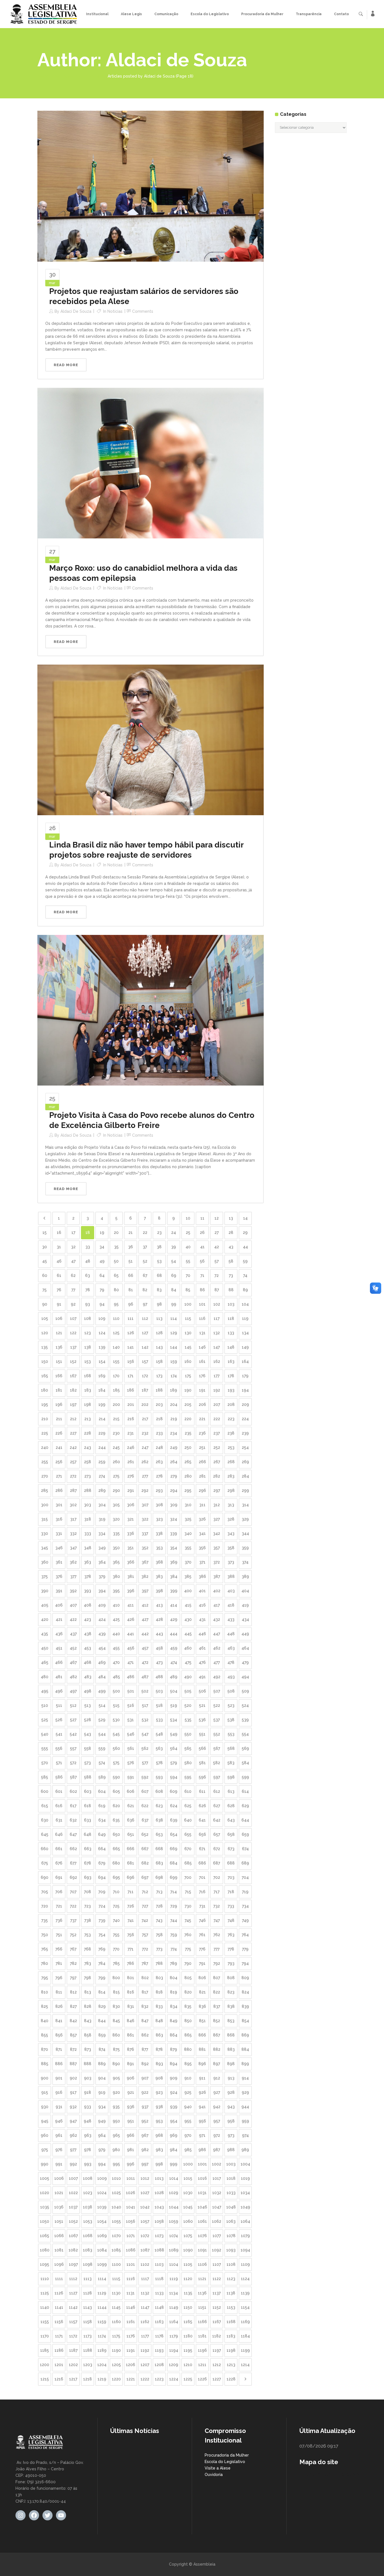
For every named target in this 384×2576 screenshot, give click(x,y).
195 (45, 1404)
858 (88, 2035)
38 (159, 1247)
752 (73, 1935)
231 (131, 1433)
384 (174, 1576)
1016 (202, 2178)
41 (202, 1247)
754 (102, 1935)
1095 (45, 2264)
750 (45, 1935)
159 (174, 1361)
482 (73, 1677)
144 (174, 1347)
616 (59, 1806)
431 (202, 1619)
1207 (145, 2365)
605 (116, 1791)
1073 (159, 2236)
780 (45, 1963)
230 (116, 1433)
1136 (202, 2293)
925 (188, 2092)
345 (45, 1548)
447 (217, 1634)
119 (245, 1318)
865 (188, 2035)
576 (131, 1763)
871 (59, 2049)
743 (159, 1920)
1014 (174, 2178)
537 (217, 1720)
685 (188, 1863)
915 (45, 2092)
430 (188, 1619)
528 (88, 1720)
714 (174, 1892)
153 (88, 1361)
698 (159, 1877)
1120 (188, 2279)
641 (202, 1820)
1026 (131, 2193)
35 (116, 1247)
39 (174, 1247)
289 (102, 1490)
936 (131, 2107)
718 (231, 1892)
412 (145, 1605)
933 (88, 2107)
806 (202, 1978)
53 (159, 1261)
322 (145, 1519)
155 (116, 1361)
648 (88, 1834)
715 (188, 1892)
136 (59, 1347)
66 (131, 1275)
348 (88, 1548)
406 (59, 1605)
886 (59, 2064)
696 (131, 1877)
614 (245, 1791)
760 (188, 1935)
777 (217, 1949)
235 (188, 1433)
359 (245, 1548)
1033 (231, 2193)
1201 (59, 2365)
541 (59, 1734)
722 (73, 1906)
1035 (45, 2207)
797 (73, 1978)
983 (159, 2150)
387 (217, 1576)
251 (202, 1447)
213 (88, 1419)
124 (102, 1333)
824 (245, 1992)
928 (231, 2092)
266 (202, 1462)
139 (102, 1347)
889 (102, 2064)
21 (131, 1233)
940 (188, 2107)
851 (202, 2021)
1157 (73, 2322)
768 (88, 1949)
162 (217, 1361)
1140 (45, 2307)
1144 (102, 2307)
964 (102, 2135)
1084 (102, 2250)
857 (73, 2035)
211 (59, 1419)
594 (174, 1777)
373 (231, 1562)
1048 (231, 2207)
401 (202, 1591)
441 (131, 1634)
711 (131, 1892)
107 (73, 1318)
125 (116, 1333)
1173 (88, 2336)
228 (88, 1433)
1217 (73, 2379)
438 (88, 1634)
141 (131, 1347)
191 (202, 1390)
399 (174, 1591)
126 (131, 1333)
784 (102, 1963)
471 (131, 1662)
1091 (202, 2250)
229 (102, 1433)
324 (174, 1519)
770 (116, 1949)
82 (145, 1290)
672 (217, 1849)
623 (159, 1806)
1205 (116, 2365)
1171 (59, 2336)
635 (116, 1820)
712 (145, 1892)
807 (217, 1978)
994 (102, 2164)
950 (116, 2121)
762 (217, 1935)
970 (188, 2135)
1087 (145, 2250)
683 (159, 1863)
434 (245, 1619)
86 (202, 1290)
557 (73, 1748)
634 (102, 1820)
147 (217, 1347)
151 (59, 1361)
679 (102, 1863)
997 (145, 2164)
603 (88, 1791)
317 (73, 1519)
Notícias (115, 311)
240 (45, 1447)
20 (116, 1233)
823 (231, 1992)
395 (116, 1591)
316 (59, 1519)
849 (174, 2021)
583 (231, 1763)
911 (202, 2078)
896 (202, 2064)
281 (202, 1476)
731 (202, 1906)
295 (188, 1490)
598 (231, 1777)
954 (174, 2121)
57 (217, 1261)
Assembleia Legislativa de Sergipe (70, 76)
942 (217, 2107)
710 (116, 1892)
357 (217, 1548)
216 (131, 1419)
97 (145, 1304)
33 (88, 1247)
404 (245, 1591)
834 (174, 2006)
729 (174, 1906)
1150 (188, 2307)
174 (174, 1376)
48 (88, 1261)
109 (102, 1318)
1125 (45, 2293)
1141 (59, 2307)
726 (131, 1906)
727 (145, 1906)
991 (59, 2164)
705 (45, 1892)
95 (116, 1304)
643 (231, 1820)
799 (102, 1978)
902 (73, 2078)
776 (202, 1949)
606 (131, 1791)
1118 (159, 2279)
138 (88, 1347)
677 (73, 1863)
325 (188, 1519)
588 (88, 1777)
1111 (59, 2279)
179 (245, 1376)
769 (102, 1949)
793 (231, 1963)
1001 (202, 2164)
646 (59, 1834)
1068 (88, 2236)
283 (231, 1476)
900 (45, 2078)
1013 (159, 2178)
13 (231, 1218)
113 (159, 1318)
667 (145, 1849)
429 (174, 1619)
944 (245, 2107)
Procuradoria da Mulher (227, 2455)
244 (102, 1447)
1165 (188, 2322)
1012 (145, 2178)
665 (116, 1849)
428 (159, 1619)
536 (202, 1720)
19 (102, 1233)
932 (73, 2107)
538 (231, 1720)
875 (116, 2049)
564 (174, 1748)
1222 (145, 2379)
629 (245, 1806)
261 (131, 1462)
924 (174, 2092)
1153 (231, 2307)
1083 (88, 2250)
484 (102, 1677)
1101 (131, 2264)
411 (131, 1605)
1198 (231, 2350)
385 (188, 1576)
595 (188, 1777)
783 (88, 1963)
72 (217, 1275)
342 (217, 1533)
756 (131, 1935)
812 (73, 1992)
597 (217, 1777)
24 (174, 1233)
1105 (188, 2264)
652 (145, 1834)
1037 (73, 2207)
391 (59, 1591)
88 (231, 1290)
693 (88, 1877)
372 (217, 1562)
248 (159, 1447)
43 (231, 1247)
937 (145, 2107)
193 (231, 1390)
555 (45, 1748)
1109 (245, 2264)
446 (202, 1634)
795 (45, 1978)
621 (131, 1806)
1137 (217, 2293)
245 (116, 1447)
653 (159, 1834)
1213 (231, 2365)
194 (245, 1390)
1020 (45, 2193)
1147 (145, 2307)
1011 (131, 2178)
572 (73, 1763)
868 (231, 2035)
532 (145, 1720)
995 (116, 2164)
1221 (131, 2379)
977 (73, 2150)
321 (131, 1519)
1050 (45, 2221)
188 (159, 1390)
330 (45, 1533)
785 (116, 1963)
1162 (145, 2322)
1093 (231, 2250)
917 (73, 2092)
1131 (131, 2293)
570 (45, 1763)
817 (145, 1992)
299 (245, 1490)
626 (202, 1806)
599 (245, 1777)
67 (145, 1275)
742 (145, 1920)
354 (174, 1548)
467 (73, 1662)
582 (217, 1763)
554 (245, 1734)
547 (145, 1734)
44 (245, 1247)
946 (59, 2121)
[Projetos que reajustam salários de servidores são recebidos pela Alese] (151, 186)
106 (59, 1318)
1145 (116, 2307)
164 (245, 1361)
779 (245, 1949)
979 (102, 2150)
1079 (245, 2236)
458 (159, 1648)
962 (73, 2135)
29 (245, 1233)
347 (73, 1548)
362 (73, 1562)
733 (231, 1906)
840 (45, 2021)
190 (188, 1390)
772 (145, 1949)
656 (202, 1834)
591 (131, 1777)
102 (217, 1304)
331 (59, 1533)
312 (217, 1505)
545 (116, 1734)
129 (174, 1333)
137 (73, 1347)
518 (159, 1705)
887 (73, 2064)
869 (245, 2035)
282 (217, 1476)
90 (45, 1304)
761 (202, 1935)
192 (217, 1390)
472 (145, 1662)
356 (202, 1548)
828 (88, 2006)
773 (159, 1949)
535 (188, 1720)
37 (145, 1247)
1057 (145, 2221)
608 (159, 1791)
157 (145, 1361)
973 (231, 2135)
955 (188, 2121)
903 (88, 2078)
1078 (231, 2236)
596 (202, 1777)
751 (59, 1935)
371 (202, 1562)
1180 (188, 2336)
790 (188, 1963)
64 (102, 1275)
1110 (45, 2279)
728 (159, 1906)
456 (131, 1648)
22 (145, 1233)
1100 (116, 2264)
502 (145, 1691)
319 (102, 1519)
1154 (245, 2307)
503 (159, 1691)
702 (217, 1877)
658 (231, 1834)
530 (116, 1720)
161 (202, 1361)
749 (245, 1920)
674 (245, 1849)
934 (102, 2107)
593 (159, 1777)
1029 (174, 2193)
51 (131, 1261)
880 (188, 2049)
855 (45, 2035)
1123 (231, 2279)
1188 (88, 2350)
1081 (59, 2250)
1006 (59, 2178)
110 (116, 1318)
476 (202, 1662)
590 (116, 1777)
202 (145, 1404)
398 (159, 1591)
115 (188, 1318)
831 (131, 2006)
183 (88, 1390)
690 (45, 1877)
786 (131, 1963)
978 (88, 2150)
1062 (217, 2221)
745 (188, 1920)
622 (145, 1806)
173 (159, 1376)
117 (217, 1318)
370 (188, 1562)
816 (131, 1992)
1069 (102, 2236)
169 (102, 1376)
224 (245, 1419)
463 (231, 1648)
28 (231, 1233)
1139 (245, 2293)
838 (231, 2006)
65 (116, 1275)
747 (217, 1920)
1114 (102, 2279)
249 (174, 1447)
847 (145, 2021)
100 (188, 1304)
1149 (174, 2307)
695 (116, 1877)
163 (231, 1361)
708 (88, 1892)
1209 (174, 2365)
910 (188, 2078)
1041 (131, 2207)
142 (145, 1347)
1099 (102, 2264)
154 (102, 1361)
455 (116, 1648)
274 (102, 1476)
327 (217, 1519)
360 (45, 1562)
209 (245, 1404)
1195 (188, 2350)
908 (159, 2078)
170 (116, 1376)
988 (231, 2150)
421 (59, 1619)
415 (188, 1605)
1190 (116, 2350)
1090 (188, 2250)
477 (217, 1662)
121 (59, 1333)
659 (245, 1834)
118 (231, 1318)
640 (188, 1820)
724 (102, 1906)
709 (102, 1892)
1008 (88, 2178)
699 (174, 1877)
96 (131, 1304)
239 (245, 1433)
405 (45, 1605)
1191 (131, 2350)
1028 (159, 2193)
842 (73, 2021)
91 (59, 1304)
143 (159, 1347)
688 (231, 1863)
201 (131, 1404)
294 (174, 1490)
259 (102, 1462)
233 (159, 1433)
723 (88, 1906)
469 (102, 1662)
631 (59, 1820)
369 (174, 1562)
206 (202, 1404)
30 (45, 1247)
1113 (88, 2279)
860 (116, 2035)
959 (245, 2121)
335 (116, 1533)
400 (188, 1591)
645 (45, 1834)
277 (145, 1476)
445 (188, 1634)
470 (116, 1662)
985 (188, 2150)
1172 (73, 2336)
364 (102, 1562)
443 (159, 1634)
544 (102, 1734)
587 (73, 1777)
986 (202, 2150)
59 (245, 1261)
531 (131, 1720)
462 (217, 1648)
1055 (116, 2221)
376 (59, 1576)
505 (188, 1691)
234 (174, 1433)
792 (217, 1963)
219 (174, 1419)
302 (73, 1505)
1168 (231, 2322)
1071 (131, 2236)
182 (73, 1390)
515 (116, 1705)
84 (174, 1290)
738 (88, 1920)
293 (159, 1490)
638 (159, 1820)
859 (102, 2035)
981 (131, 2150)
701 (202, 1877)
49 (102, 1261)
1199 (245, 2350)
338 (159, 1533)
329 (245, 1519)
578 (159, 1763)
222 (217, 1419)
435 (45, 1634)
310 (188, 1505)
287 (73, 1490)
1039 (102, 2207)
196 (59, 1404)
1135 (188, 2293)
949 (102, 2121)
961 (59, 2135)
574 (102, 1763)
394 (102, 1591)
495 (45, 1691)
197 (73, 1404)
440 (116, 1634)
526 (59, 1720)
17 (73, 1233)
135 (45, 1347)
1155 (45, 2322)
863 (159, 2035)
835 (188, 2006)
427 (145, 1619)
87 (217, 1290)
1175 (116, 2336)
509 (245, 1691)
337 (145, 1533)
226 (59, 1433)
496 (59, 1691)
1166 (202, 2322)
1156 (59, 2322)
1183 (231, 2336)
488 (159, 1677)
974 (245, 2135)
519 (174, 1705)
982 (145, 2150)
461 (202, 1648)
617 (73, 1806)
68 (159, 1275)
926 (202, 2092)
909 (174, 2078)
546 (131, 1734)
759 (174, 1935)
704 (245, 1877)
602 (73, 1791)
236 (202, 1433)
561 (131, 1748)
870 (45, 2049)
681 (131, 1863)
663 (88, 1849)
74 (245, 1275)
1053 (88, 2221)
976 (59, 2150)
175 (188, 1376)
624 (174, 1806)
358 (231, 1548)
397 (145, 1591)
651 (131, 1834)
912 (217, 2078)
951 (131, 2121)
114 (174, 1318)
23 (159, 1233)
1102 (145, 2264)
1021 (59, 2193)
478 (231, 1662)
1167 (217, 2322)
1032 (217, 2193)
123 (88, 1333)
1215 (45, 2379)
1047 (217, 2207)
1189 (102, 2350)
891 (131, 2064)
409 (102, 1605)
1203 (88, 2365)
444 (174, 1634)
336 (131, 1533)
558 (88, 1748)
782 (73, 1963)
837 (217, 2006)
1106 (202, 2264)
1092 (217, 2250)
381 (131, 1576)
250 (188, 1447)
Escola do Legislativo (225, 2462)
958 (231, 2121)
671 (202, 1849)
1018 (231, 2178)
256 (59, 1462)
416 (202, 1605)
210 (45, 1419)
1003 (231, 2164)
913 (231, 2078)
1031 (202, 2193)
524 (245, 1705)
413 (159, 1605)
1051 (59, 2221)
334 (102, 1533)
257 (73, 1462)
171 (131, 1376)
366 (131, 1562)
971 (202, 2135)
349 (102, 1548)
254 (245, 1447)
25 (188, 1233)
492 (217, 1677)
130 (188, 1333)
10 (188, 1218)
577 (145, 1763)
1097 (73, 2264)
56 (202, 1261)
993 (88, 2164)
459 (174, 1648)
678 (88, 1863)
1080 (45, 2250)
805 (188, 1978)
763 (231, 1935)
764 (245, 1935)
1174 (102, 2336)
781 (59, 1963)
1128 (88, 2293)
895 (188, 2064)
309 (174, 1505)
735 (45, 1920)
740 (116, 1920)
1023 (88, 2193)
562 (145, 1748)
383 (159, 1576)
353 (159, 1548)
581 (202, 1763)
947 (73, 2121)
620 (116, 1806)
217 (145, 1419)
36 (131, 1247)
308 (159, 1505)
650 (116, 1834)
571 (59, 1763)
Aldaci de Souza (76, 311)
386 (202, 1576)
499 (102, 1691)
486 (131, 1677)
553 (231, 1734)
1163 (159, 2322)
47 (73, 1261)
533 (159, 1720)
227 (73, 1433)
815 (116, 1992)
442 (145, 1634)
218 (159, 1419)
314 (245, 1505)
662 (73, 1849)
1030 (188, 2193)
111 (131, 1318)
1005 (45, 2178)
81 (131, 1290)
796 (59, 1978)
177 (217, 1376)
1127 (73, 2293)
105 (45, 1318)
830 (116, 2006)
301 (59, 1505)
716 (202, 1892)
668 (159, 1849)
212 (73, 1419)
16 (59, 1233)
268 (231, 1462)
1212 (217, 2365)
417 (217, 1605)
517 (145, 1705)
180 (45, 1390)
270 (45, 1476)
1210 (188, 2365)
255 (45, 1462)
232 (145, 1433)
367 (145, 1562)
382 (145, 1576)
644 (245, 1820)
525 (45, 1720)
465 (45, 1662)
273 (88, 1476)
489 (174, 1677)
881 (202, 2049)
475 (188, 1662)
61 (59, 1275)
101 (202, 1304)
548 (159, 1734)
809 (245, 1978)
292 (145, 1490)
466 (59, 1662)
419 (245, 1605)
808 (231, 1978)
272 (73, 1476)
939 (174, 2107)
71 (202, 1275)
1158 (88, 2322)
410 (116, 1605)
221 (202, 1419)
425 (116, 1619)
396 (131, 1591)
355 (188, 1548)
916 (59, 2092)
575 (116, 1763)
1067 (73, 2236)
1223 (159, 2379)
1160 (116, 2322)
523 (231, 1705)
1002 (217, 2164)
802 (145, 1978)
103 (231, 1304)
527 (73, 1720)
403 (231, 1591)
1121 (202, 2279)
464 (245, 1648)
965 (116, 2135)
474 (174, 1662)
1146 (131, 2307)
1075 (188, 2236)
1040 (116, 2207)
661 (59, 1849)
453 (88, 1648)
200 (116, 1404)
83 (159, 1290)
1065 (45, 2236)
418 (231, 1605)
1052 (73, 2221)
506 (202, 1691)
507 (217, 1691)
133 (231, 1333)
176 (202, 1376)
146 (202, 1347)
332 (73, 1533)
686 (202, 1863)
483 (88, 1677)
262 (145, 1462)
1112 (73, 2279)
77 (73, 1290)
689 (245, 1863)
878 (159, 2049)
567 (217, 1748)
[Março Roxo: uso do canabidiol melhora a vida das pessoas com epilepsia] (151, 463)
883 (231, 2049)
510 (45, 1705)
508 (231, 1691)
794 (245, 1963)
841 (59, 2021)
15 (45, 1233)
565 (188, 1748)
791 (202, 1963)
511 (59, 1705)
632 (73, 1820)
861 (131, 2035)
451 (59, 1648)
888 (88, 2064)
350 (116, 1548)
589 (102, 1777)
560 (116, 1748)
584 (245, 1763)
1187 (73, 2350)
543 (88, 1734)
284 (245, 1476)
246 (131, 1447)
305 (116, 1505)
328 (231, 1519)
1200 (45, 2365)
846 (131, 2021)
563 (159, 1748)
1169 (245, 2322)
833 (159, 2006)
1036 (59, 2207)
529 (102, 1720)
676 (59, 1863)
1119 (174, 2279)
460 (188, 1648)
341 (202, 1533)
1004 (245, 2164)
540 (45, 1734)
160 (188, 1361)
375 (45, 1576)
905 (116, 2078)
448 (231, 1634)
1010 (116, 2178)
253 (231, 1447)
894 (174, 2064)
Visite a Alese (218, 2468)
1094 (245, 2250)
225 (45, 1433)
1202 (73, 2365)
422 (73, 1619)
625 (188, 1806)
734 (245, 1906)
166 (59, 1376)
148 (231, 1347)
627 (217, 1806)
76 (59, 1290)
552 (217, 1734)
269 (245, 1462)
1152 (217, 2307)
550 (188, 1734)
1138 (231, 2293)
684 (174, 1863)
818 (159, 1992)
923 (159, 2092)
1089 (174, 2250)
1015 (188, 2178)
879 (174, 2049)
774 (174, 1949)
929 (245, 2092)
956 (202, 2121)
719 (245, 1892)
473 (159, 1662)
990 (45, 2164)
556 (59, 1748)
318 (88, 1519)
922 (145, 2092)
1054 (102, 2221)
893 (159, 2064)
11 (202, 1218)
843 (88, 2021)
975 (45, 2150)
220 (188, 1419)
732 (217, 1906)
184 (102, 1390)
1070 (116, 2236)
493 (231, 1677)
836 (202, 2006)
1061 (202, 2221)
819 (174, 1992)
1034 (245, 2193)
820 (188, 1992)
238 (231, 1433)
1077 (217, 2236)
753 (88, 1935)
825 (45, 2006)
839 (245, 2006)
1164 (174, 2322)
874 (102, 2049)
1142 (73, 2307)
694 (102, 1877)
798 (88, 1978)
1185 (45, 2350)
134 (245, 1333)
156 (131, 1361)
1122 (217, 2279)
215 (116, 1419)
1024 (102, 2193)
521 (202, 1705)
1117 (145, 2279)
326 (202, 1519)
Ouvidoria (214, 2475)
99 (174, 1304)
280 (188, 1476)
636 (131, 1820)
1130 (116, 2293)
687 (217, 1863)
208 (231, 1404)
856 (59, 2035)
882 (217, 2049)
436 (59, 1634)
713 (159, 1892)
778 (231, 1949)
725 (116, 1906)
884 (245, 2049)
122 (73, 1333)
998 (159, 2164)
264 (174, 1462)
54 (174, 1261)
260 (116, 1462)
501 (131, 1691)
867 (217, 2035)
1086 (131, 2250)
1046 (202, 2207)
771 (131, 1949)
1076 (202, 2236)
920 (116, 2092)
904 (102, 2078)
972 (217, 2135)
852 (217, 2021)
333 (88, 1533)
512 (73, 1705)
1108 (231, 2264)
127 (145, 1333)
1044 (174, 2207)
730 (188, 1906)
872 (73, 2049)
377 (73, 1576)
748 (231, 1920)
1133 (159, 2293)
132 (217, 1333)
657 (217, 1834)
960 (45, 2135)
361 (59, 1562)
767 (73, 1949)
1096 (59, 2264)
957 (217, 2121)
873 (88, 2049)
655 (188, 1834)
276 (131, 1476)
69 (174, 1275)
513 (88, 1705)
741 (131, 1920)
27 (217, 1233)
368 (159, 1562)
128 (159, 1333)
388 (231, 1576)
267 (217, 1462)
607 (145, 1791)
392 (73, 1591)
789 (174, 1963)
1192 (145, 2350)
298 (231, 1490)
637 (145, 1820)
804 (174, 1978)
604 (102, 1791)
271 (59, 1476)
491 (202, 1677)
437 (73, 1634)
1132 (145, 2293)
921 (131, 2092)
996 (131, 2164)
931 (59, 2107)
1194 (174, 2350)
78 (88, 1290)
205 (188, 1404)
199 (102, 1404)
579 (174, 1763)
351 (131, 1548)
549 (174, 1734)
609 (174, 1791)
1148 (159, 2307)
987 (217, 2150)
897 (217, 2064)
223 (231, 1419)
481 (59, 1677)
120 (45, 1333)
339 (174, 1533)
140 (116, 1347)
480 (45, 1677)
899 (245, 2064)
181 (59, 1390)
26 (202, 1233)
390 (45, 1591)
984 (174, 2150)
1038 (88, 2207)
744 (174, 1920)
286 (59, 1490)
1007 (73, 2178)
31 (59, 1247)
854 (245, 2021)
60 (45, 1275)
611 (202, 1791)
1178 (159, 2336)
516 (131, 1705)
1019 (245, 2178)
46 (59, 1261)
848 (159, 2021)
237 (217, 1433)
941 (202, 2107)
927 (217, 2092)
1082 (73, 2250)
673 (231, 1849)
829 (102, 2006)
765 (45, 1949)
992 (73, 2164)
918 (88, 2092)
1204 (102, 2365)
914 (245, 2078)
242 (73, 1447)
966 (131, 2135)
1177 (145, 2336)
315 (45, 1519)
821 (202, 1992)
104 (245, 1304)
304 (102, 1505)
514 (102, 1705)
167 (73, 1376)
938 (159, 2107)
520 (188, 1705)
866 (202, 2035)
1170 (45, 2336)
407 (73, 1605)
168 (88, 1376)
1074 (174, 2236)
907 (145, 2078)
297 (217, 1490)
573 (88, 1763)
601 (59, 1791)
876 (131, 2049)
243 (88, 1447)
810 (45, 1992)
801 (131, 1978)
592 (145, 1777)
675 (45, 1863)
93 (88, 1304)
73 (231, 1275)
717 (217, 1892)
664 (102, 1849)
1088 (159, 2250)
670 (188, 1849)
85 (188, 1290)
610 (188, 1791)
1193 (159, 2350)
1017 (217, 2178)
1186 (59, 2350)
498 (88, 1691)
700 (188, 1877)
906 (131, 2078)
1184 (245, 2336)
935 (116, 2107)
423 (88, 1619)
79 (102, 1290)
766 (59, 1949)
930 (45, 2107)
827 (73, 2006)
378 (88, 1576)
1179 (174, 2336)
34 (102, 1247)
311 (202, 1505)
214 (102, 1419)
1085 (116, 2250)
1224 (174, 2379)
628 (231, 1806)
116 (202, 1318)
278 (159, 1476)
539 (245, 1720)
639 (174, 1820)
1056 (131, 2221)
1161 (131, 2322)
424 (102, 1619)
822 (217, 1992)
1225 (188, 2379)
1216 (59, 2379)
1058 (159, 2221)
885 (45, 2064)
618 (88, 1806)
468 (88, 1662)
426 (131, 1619)
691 (59, 1877)
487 (145, 1677)
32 (73, 1247)
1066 (59, 2236)
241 (59, 1447)
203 (159, 1404)
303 (88, 1505)
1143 (88, 2307)
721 (59, 1906)
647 (73, 1834)
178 (231, 1376)
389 (245, 1576)
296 (202, 1490)
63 (88, 1275)
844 (102, 2021)
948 (88, 2121)
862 (145, 2035)
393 (88, 1591)
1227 (217, 2379)
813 (88, 1992)
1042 (145, 2207)
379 (102, 1576)
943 (231, 2107)
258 (88, 1462)
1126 (59, 2293)
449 (245, 1634)
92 (73, 1304)
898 (231, 2064)
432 (217, 1619)
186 (131, 1390)
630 (45, 1820)
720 (45, 1906)
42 (217, 1247)
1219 (102, 2379)
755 (116, 1935)
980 (116, 2150)
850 (188, 2021)
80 (116, 1290)
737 (73, 1920)
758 (159, 1935)
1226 (202, 2379)
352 (145, 1548)
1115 (116, 2279)
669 (174, 1849)
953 (159, 2121)
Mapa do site (319, 2462)
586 (59, 1777)
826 (59, 2006)
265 (188, 1462)
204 (174, 1404)
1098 (88, 2264)
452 (73, 1648)
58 (231, 1261)
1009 (102, 2178)
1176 (131, 2336)
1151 (202, 2307)
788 (159, 1963)
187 (145, 1390)
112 (145, 1318)
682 (145, 1863)
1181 (202, 2336)
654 (174, 1834)
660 (45, 1849)
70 (188, 1275)
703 (231, 1877)
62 (73, 1275)
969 (174, 2135)
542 (73, 1734)
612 (217, 1791)
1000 (188, 2164)
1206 (131, 2365)
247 (145, 1447)
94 (102, 1304)
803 (159, 1978)
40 (188, 1247)
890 (116, 2064)
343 (231, 1533)
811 (59, 1992)
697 (145, 1877)
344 (245, 1533)
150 (45, 1361)
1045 (188, 2207)
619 (102, 1806)
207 (217, 1404)
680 (116, 1863)
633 (88, 1820)
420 (45, 1619)
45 (45, 1261)
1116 (131, 2279)
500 (116, 1691)
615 (45, 1806)
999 (174, 2164)
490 (188, 1677)
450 (45, 1648)
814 (102, 1992)
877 (145, 2049)
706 (59, 1892)
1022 (73, 2193)
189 (174, 1390)
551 (202, 1734)
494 (245, 1677)
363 (88, 1562)
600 (45, 1791)
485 (116, 1677)
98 (159, 1304)
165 (45, 1376)
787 (145, 1963)
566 (202, 1748)
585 (45, 1777)
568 (231, 1748)
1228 (231, 2379)
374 (245, 1562)
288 (88, 1490)
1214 (245, 2365)
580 (188, 1763)
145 (188, 1347)
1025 (116, 2193)
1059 (174, 2221)
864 (174, 2035)
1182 (217, 2336)
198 (88, 1404)
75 (45, 1290)
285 (45, 1490)
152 (73, 1361)
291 (131, 1490)
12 (217, 1218)
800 (116, 1978)
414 (174, 1605)
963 (88, 2135)
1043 (159, 2207)
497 (73, 1691)
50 (116, 1261)
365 (116, 1562)
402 (217, 1591)
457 (145, 1648)
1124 (245, 2279)
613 (231, 1791)
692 (73, 1877)
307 (145, 1505)
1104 (174, 2264)
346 (59, 1548)
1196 (202, 2350)
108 (88, 1318)
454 (102, 1648)
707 (73, 1892)
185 (116, 1390)
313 (231, 1505)
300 (45, 1505)
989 (245, 2150)
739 (102, 1920)
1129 (102, 2293)
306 (131, 1505)
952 (145, 2121)
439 (102, 1634)
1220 (116, 2379)
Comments (143, 311)
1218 (88, 2379)
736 (59, 1920)
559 (102, 1748)
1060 (188, 2221)
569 (245, 1748)
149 (245, 1347)
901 (59, 2078)
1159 (102, 2322)
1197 (217, 2350)
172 (145, 1376)
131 (202, 1333)
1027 (145, 2193)
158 (159, 1361)
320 (116, 1519)
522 (217, 1705)
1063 (231, 2221)
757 (145, 1935)
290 (116, 1490)
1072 (145, 2236)
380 (116, 1576)
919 (102, 2092)
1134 (174, 2293)
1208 (159, 2365)
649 (102, 1834)
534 (174, 1720)
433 (231, 1619)
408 (88, 1605)
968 (159, 2135)
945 (45, 2121)
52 (145, 1261)
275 (116, 1476)
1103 (159, 2264)
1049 (245, 2207)
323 (159, 1519)
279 (174, 1476)
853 (231, 2021)
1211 (202, 2365)
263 (159, 1462)
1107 (217, 2264)
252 (217, 1447)
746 (202, 1920)
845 (116, 2021)
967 (145, 2135)
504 (174, 1691)
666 (131, 1849)
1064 (245, 2221)
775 (188, 1949)
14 (245, 1218)
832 (145, 2006)
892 (145, 2064)
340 (188, 1533)
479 (245, 1662)
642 (217, 1820)
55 (188, 1261)
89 (245, 1290)
